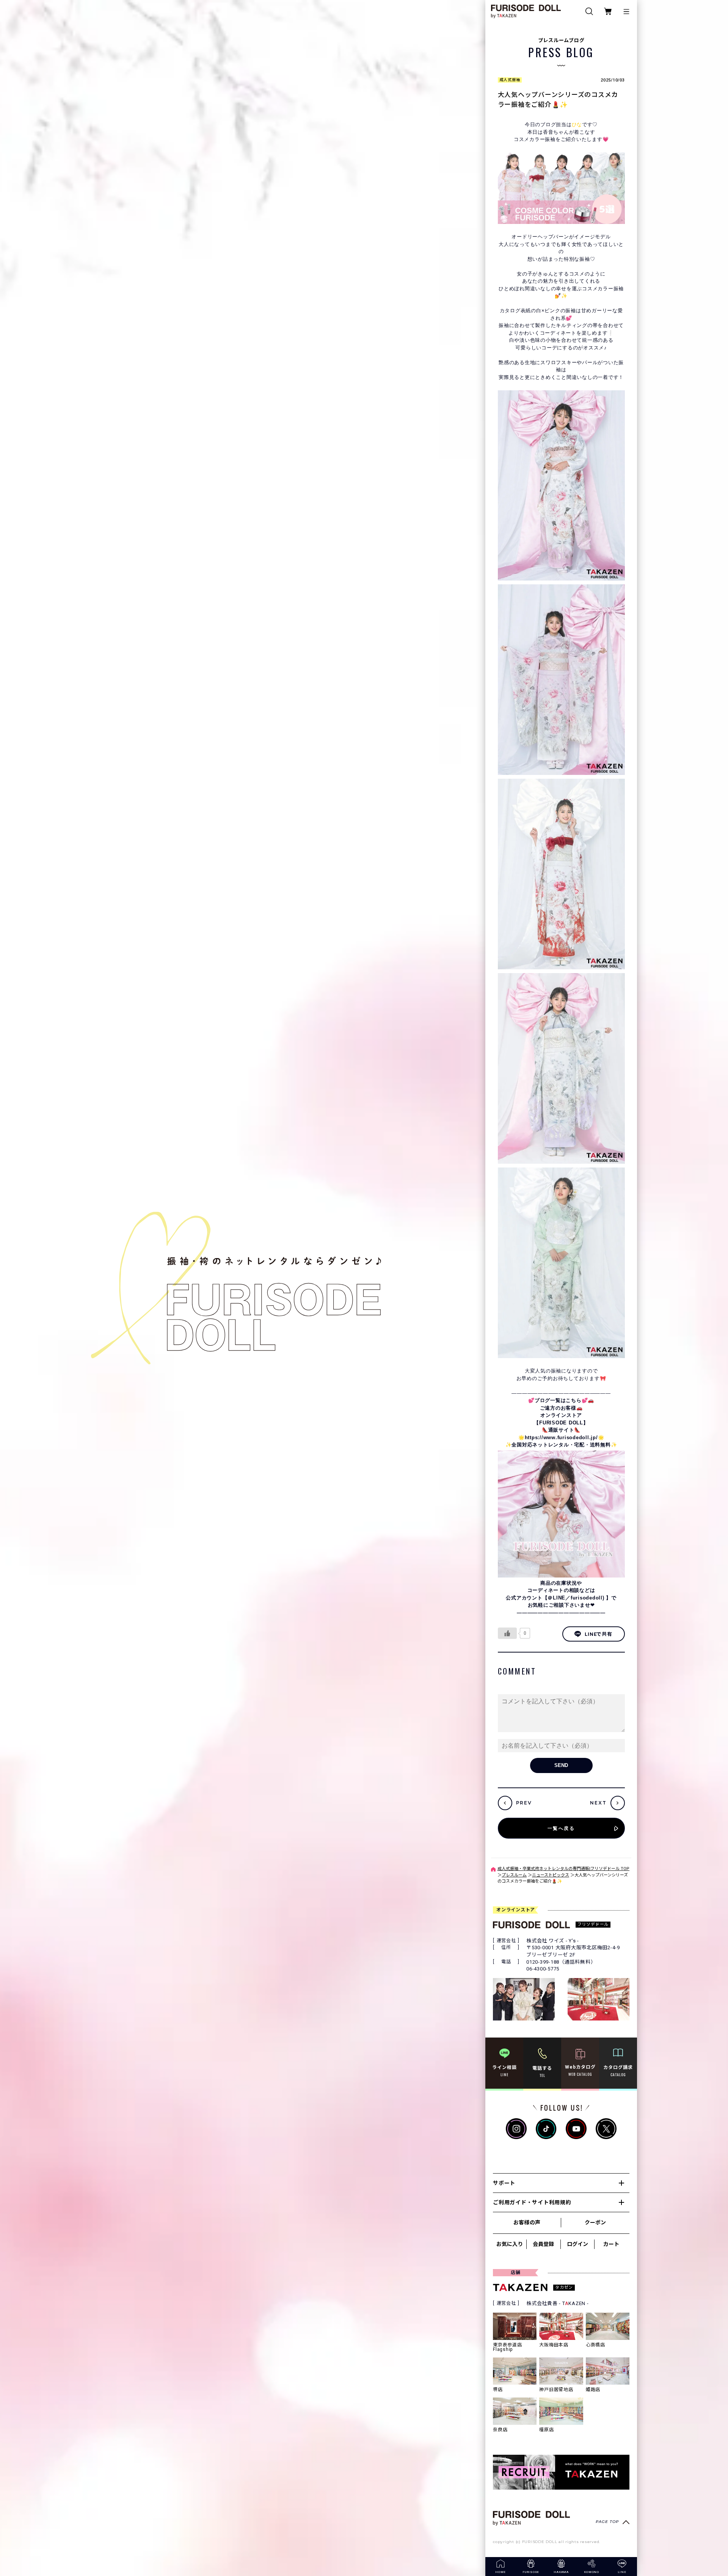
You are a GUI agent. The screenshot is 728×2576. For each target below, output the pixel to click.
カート (611, 2244)
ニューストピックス (551, 1875)
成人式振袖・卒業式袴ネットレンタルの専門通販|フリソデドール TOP (563, 1869)
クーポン (595, 2222)
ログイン (577, 2244)
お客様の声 (527, 2222)
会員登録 (543, 2244)
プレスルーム (514, 1875)
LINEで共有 (598, 1634)
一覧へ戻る (561, 1828)
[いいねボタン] (507, 1633)
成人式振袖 (510, 80)
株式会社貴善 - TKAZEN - (558, 2303)
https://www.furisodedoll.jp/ (561, 1437)
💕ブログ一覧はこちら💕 (558, 1400)
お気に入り (510, 2244)
